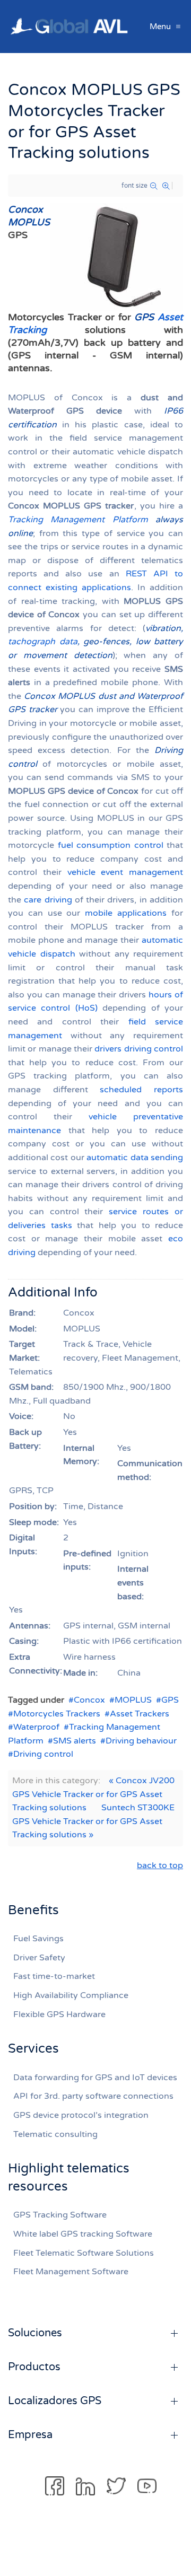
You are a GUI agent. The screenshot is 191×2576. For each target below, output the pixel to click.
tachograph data (43, 642)
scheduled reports (141, 1090)
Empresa (30, 2435)
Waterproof (36, 1727)
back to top (160, 1865)
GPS (170, 1700)
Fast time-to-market (54, 1976)
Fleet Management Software (71, 2272)
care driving (48, 900)
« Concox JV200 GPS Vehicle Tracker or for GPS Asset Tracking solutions (93, 1794)
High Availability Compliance (71, 1995)
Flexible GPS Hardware (59, 2014)
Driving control (43, 1754)
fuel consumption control (111, 845)
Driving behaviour (141, 1741)
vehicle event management (125, 872)
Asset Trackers (140, 1714)
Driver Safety (39, 1958)
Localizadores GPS (55, 2401)
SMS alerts (75, 1741)
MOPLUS (133, 1700)
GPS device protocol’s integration (81, 2115)
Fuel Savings (38, 1939)
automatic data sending (135, 1158)
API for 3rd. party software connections (93, 2096)
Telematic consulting (55, 2134)
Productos (34, 2367)
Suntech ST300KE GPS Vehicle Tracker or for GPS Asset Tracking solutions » (93, 1821)
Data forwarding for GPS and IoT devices (95, 2078)
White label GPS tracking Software (83, 2234)
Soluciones (35, 2333)
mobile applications (126, 913)
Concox (89, 1700)
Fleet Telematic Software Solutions (84, 2253)
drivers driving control (139, 1049)
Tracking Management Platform (78, 520)
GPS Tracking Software (60, 2215)
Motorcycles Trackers (57, 1714)
